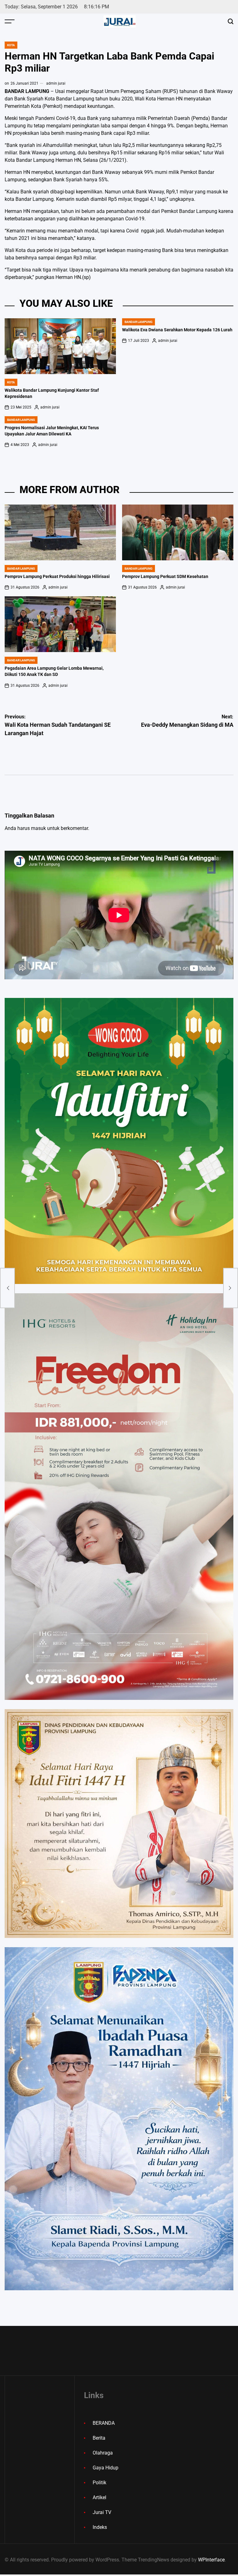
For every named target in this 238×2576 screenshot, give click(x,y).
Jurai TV (102, 2512)
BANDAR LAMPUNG (139, 322)
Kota (11, 45)
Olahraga (103, 2453)
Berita (99, 2438)
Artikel (99, 2497)
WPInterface (211, 2560)
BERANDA (104, 2423)
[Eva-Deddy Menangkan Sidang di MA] (231, 1288)
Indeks (100, 2527)
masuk (38, 828)
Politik (99, 2483)
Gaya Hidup (106, 2468)
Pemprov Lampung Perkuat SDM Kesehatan (165, 577)
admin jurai (56, 83)
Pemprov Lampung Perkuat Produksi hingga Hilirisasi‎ (57, 577)
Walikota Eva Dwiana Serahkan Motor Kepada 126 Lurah (177, 330)
